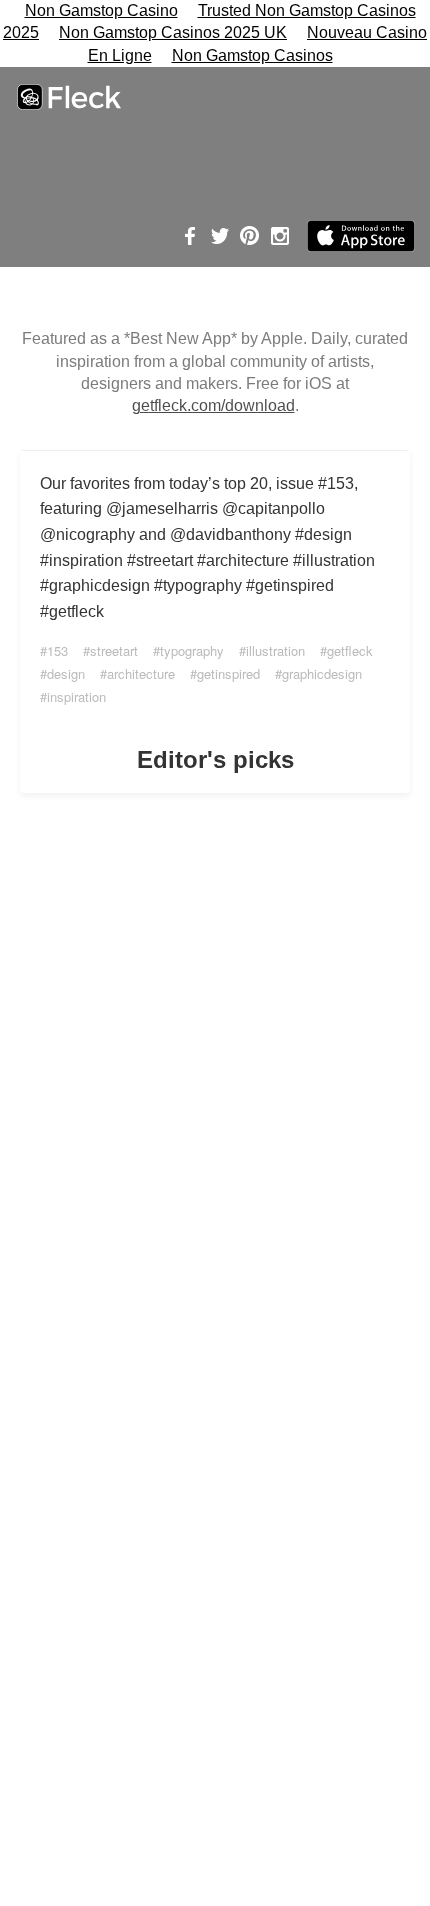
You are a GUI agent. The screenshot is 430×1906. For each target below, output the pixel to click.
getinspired (228, 673)
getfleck (350, 650)
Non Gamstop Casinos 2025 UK (173, 32)
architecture (141, 673)
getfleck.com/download (213, 405)
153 (57, 650)
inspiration (76, 696)
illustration (275, 650)
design (66, 673)
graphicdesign (322, 673)
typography (192, 650)
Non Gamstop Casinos (252, 55)
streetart (114, 650)
